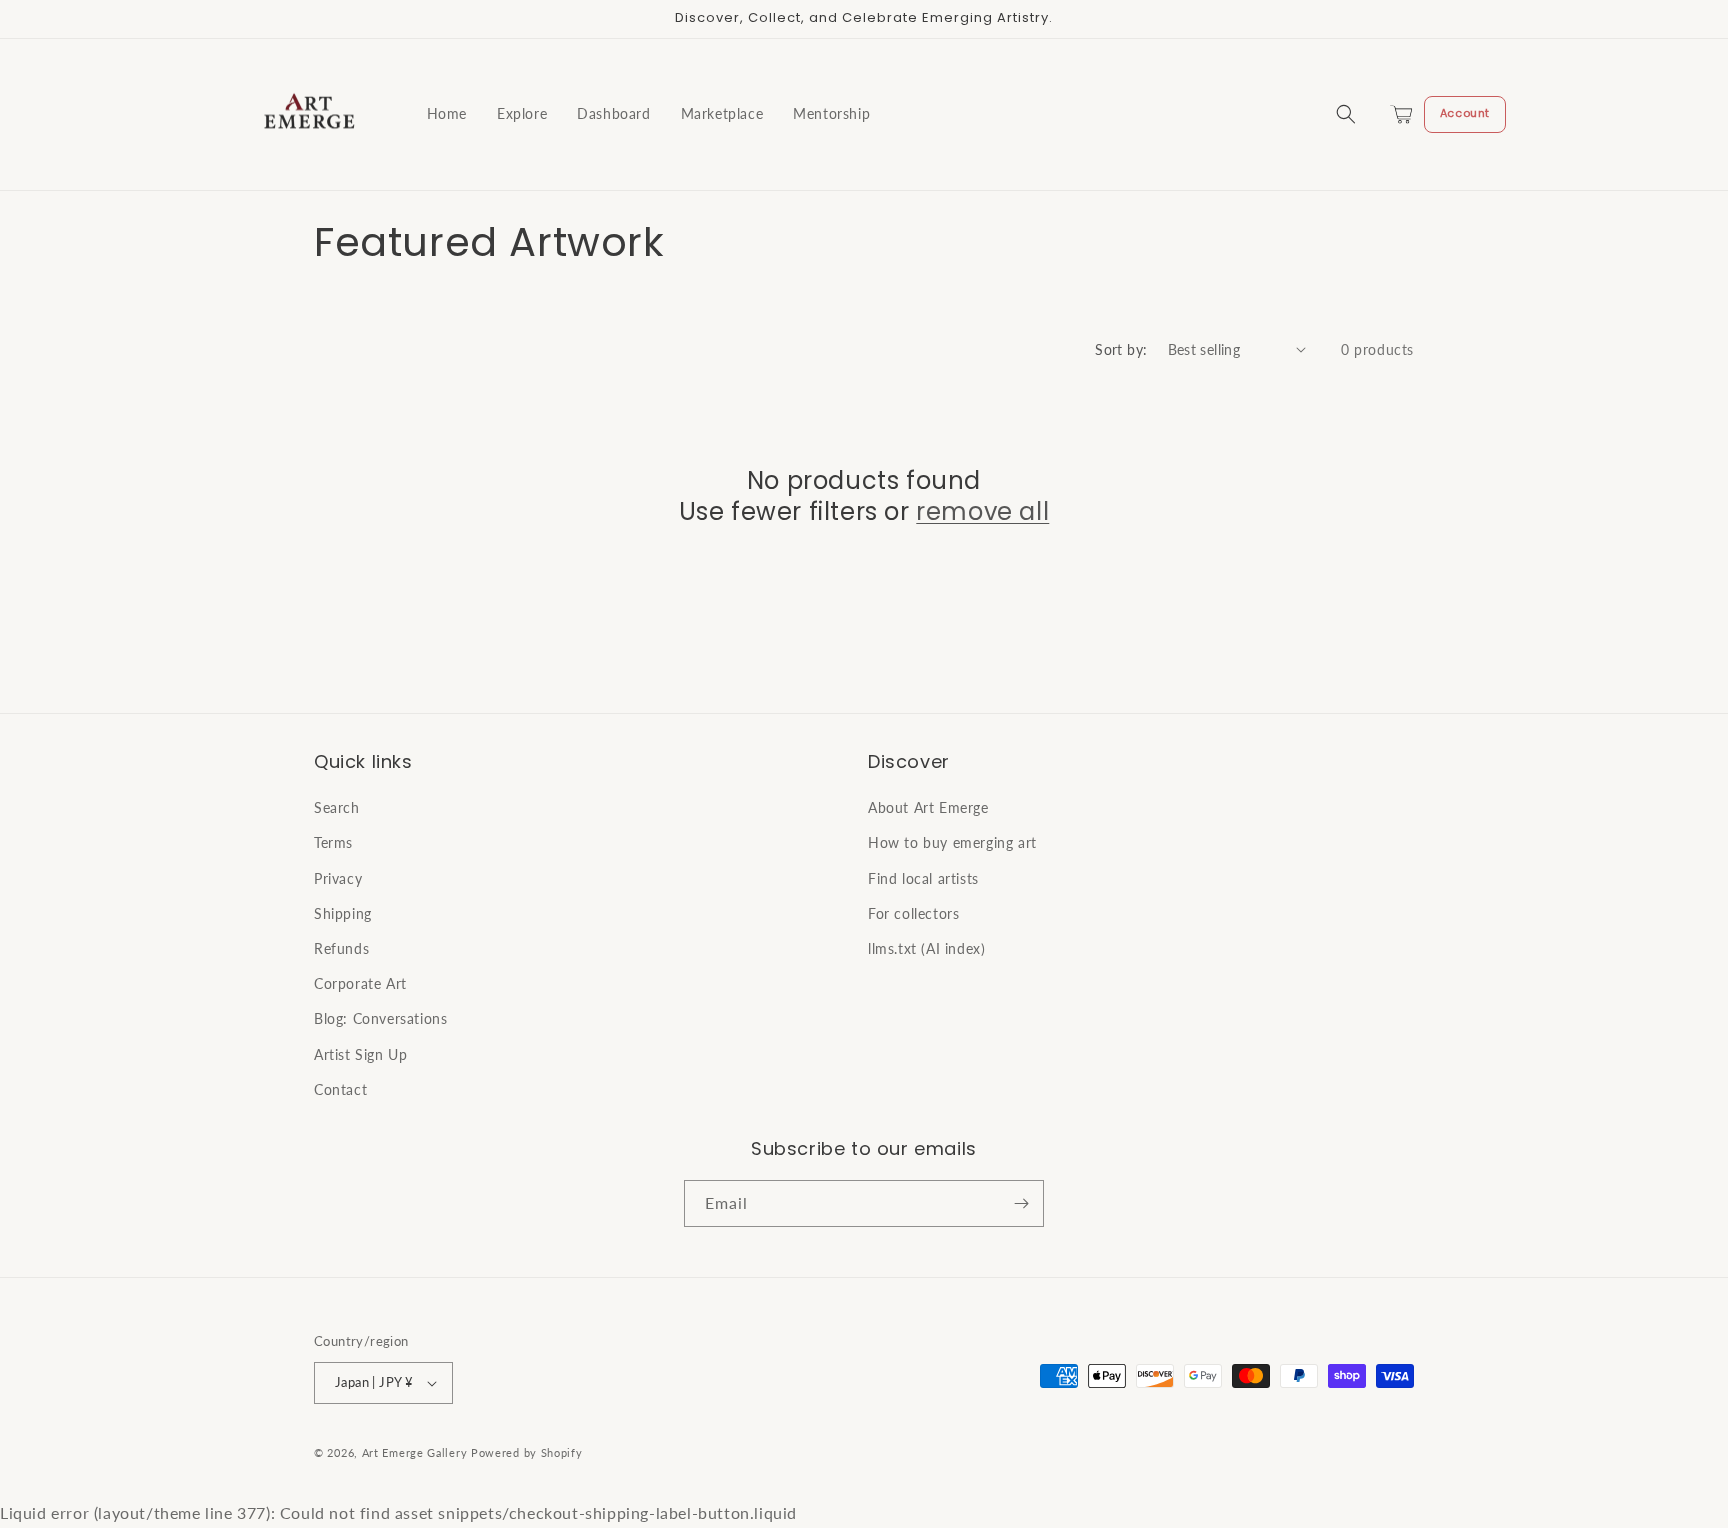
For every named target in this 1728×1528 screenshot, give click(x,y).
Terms (333, 842)
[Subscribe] (1021, 1203)
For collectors (913, 913)
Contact (340, 1089)
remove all (982, 511)
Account (1465, 113)
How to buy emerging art (952, 842)
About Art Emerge (928, 807)
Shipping (343, 913)
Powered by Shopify (527, 1452)
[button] (1346, 114)
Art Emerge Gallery (415, 1452)
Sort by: (1121, 349)
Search (337, 807)
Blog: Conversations (380, 1018)
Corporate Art (360, 983)
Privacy (338, 878)
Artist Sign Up (360, 1054)
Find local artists (923, 878)
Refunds (341, 948)
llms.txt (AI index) (926, 948)
